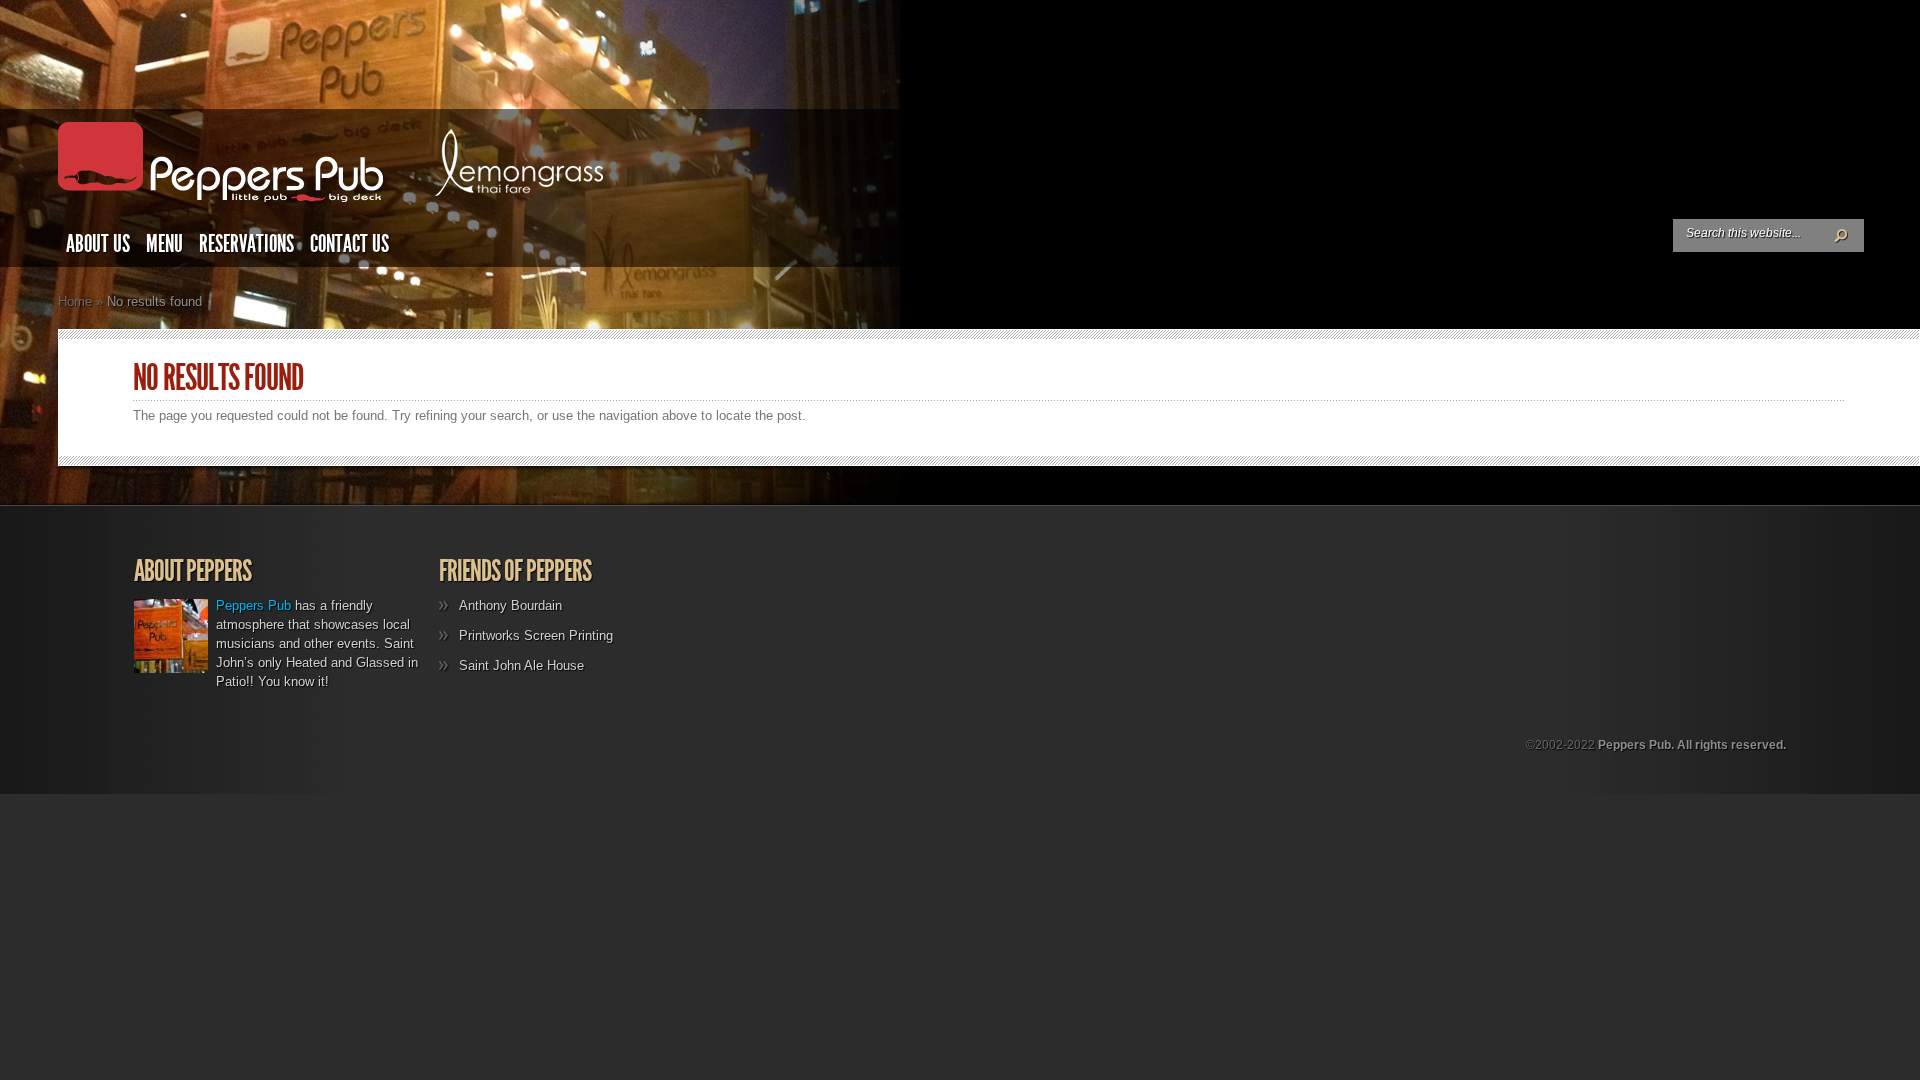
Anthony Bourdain (510, 605)
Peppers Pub (253, 605)
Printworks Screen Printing (536, 635)
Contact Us (349, 244)
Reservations (246, 244)
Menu (164, 244)
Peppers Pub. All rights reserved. (1692, 745)
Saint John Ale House (521, 665)
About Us (98, 244)
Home (75, 301)
